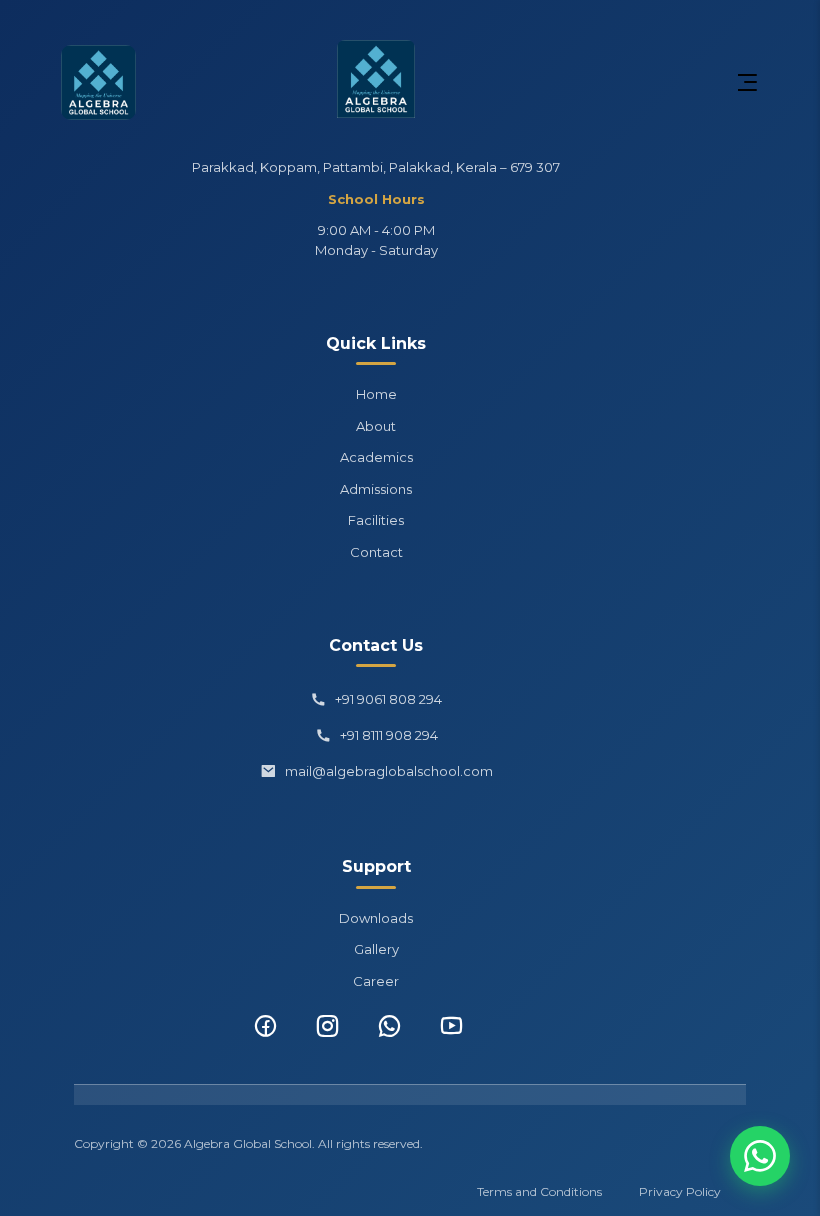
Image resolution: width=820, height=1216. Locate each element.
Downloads (376, 918)
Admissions (376, 489)
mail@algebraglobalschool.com (389, 771)
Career (376, 981)
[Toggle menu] (747, 83)
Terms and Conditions (539, 1191)
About (376, 426)
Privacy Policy (680, 1191)
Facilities (376, 520)
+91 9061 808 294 (388, 699)
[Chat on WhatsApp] (760, 1156)
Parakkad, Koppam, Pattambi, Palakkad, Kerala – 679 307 (376, 167)
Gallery (376, 949)
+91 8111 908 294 (389, 735)
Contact (376, 552)
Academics (376, 457)
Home (376, 394)
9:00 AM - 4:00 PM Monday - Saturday (376, 240)
